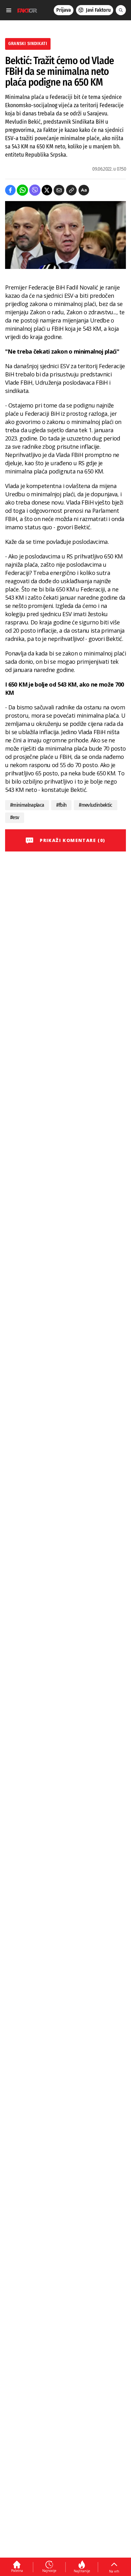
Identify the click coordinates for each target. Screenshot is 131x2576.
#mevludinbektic (95, 805)
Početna (17, 2571)
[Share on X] (47, 190)
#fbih (61, 805)
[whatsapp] (22, 190)
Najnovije (49, 2571)
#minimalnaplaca (27, 805)
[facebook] (10, 190)
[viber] (35, 190)
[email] (59, 190)
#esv (15, 817)
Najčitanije (82, 2571)
